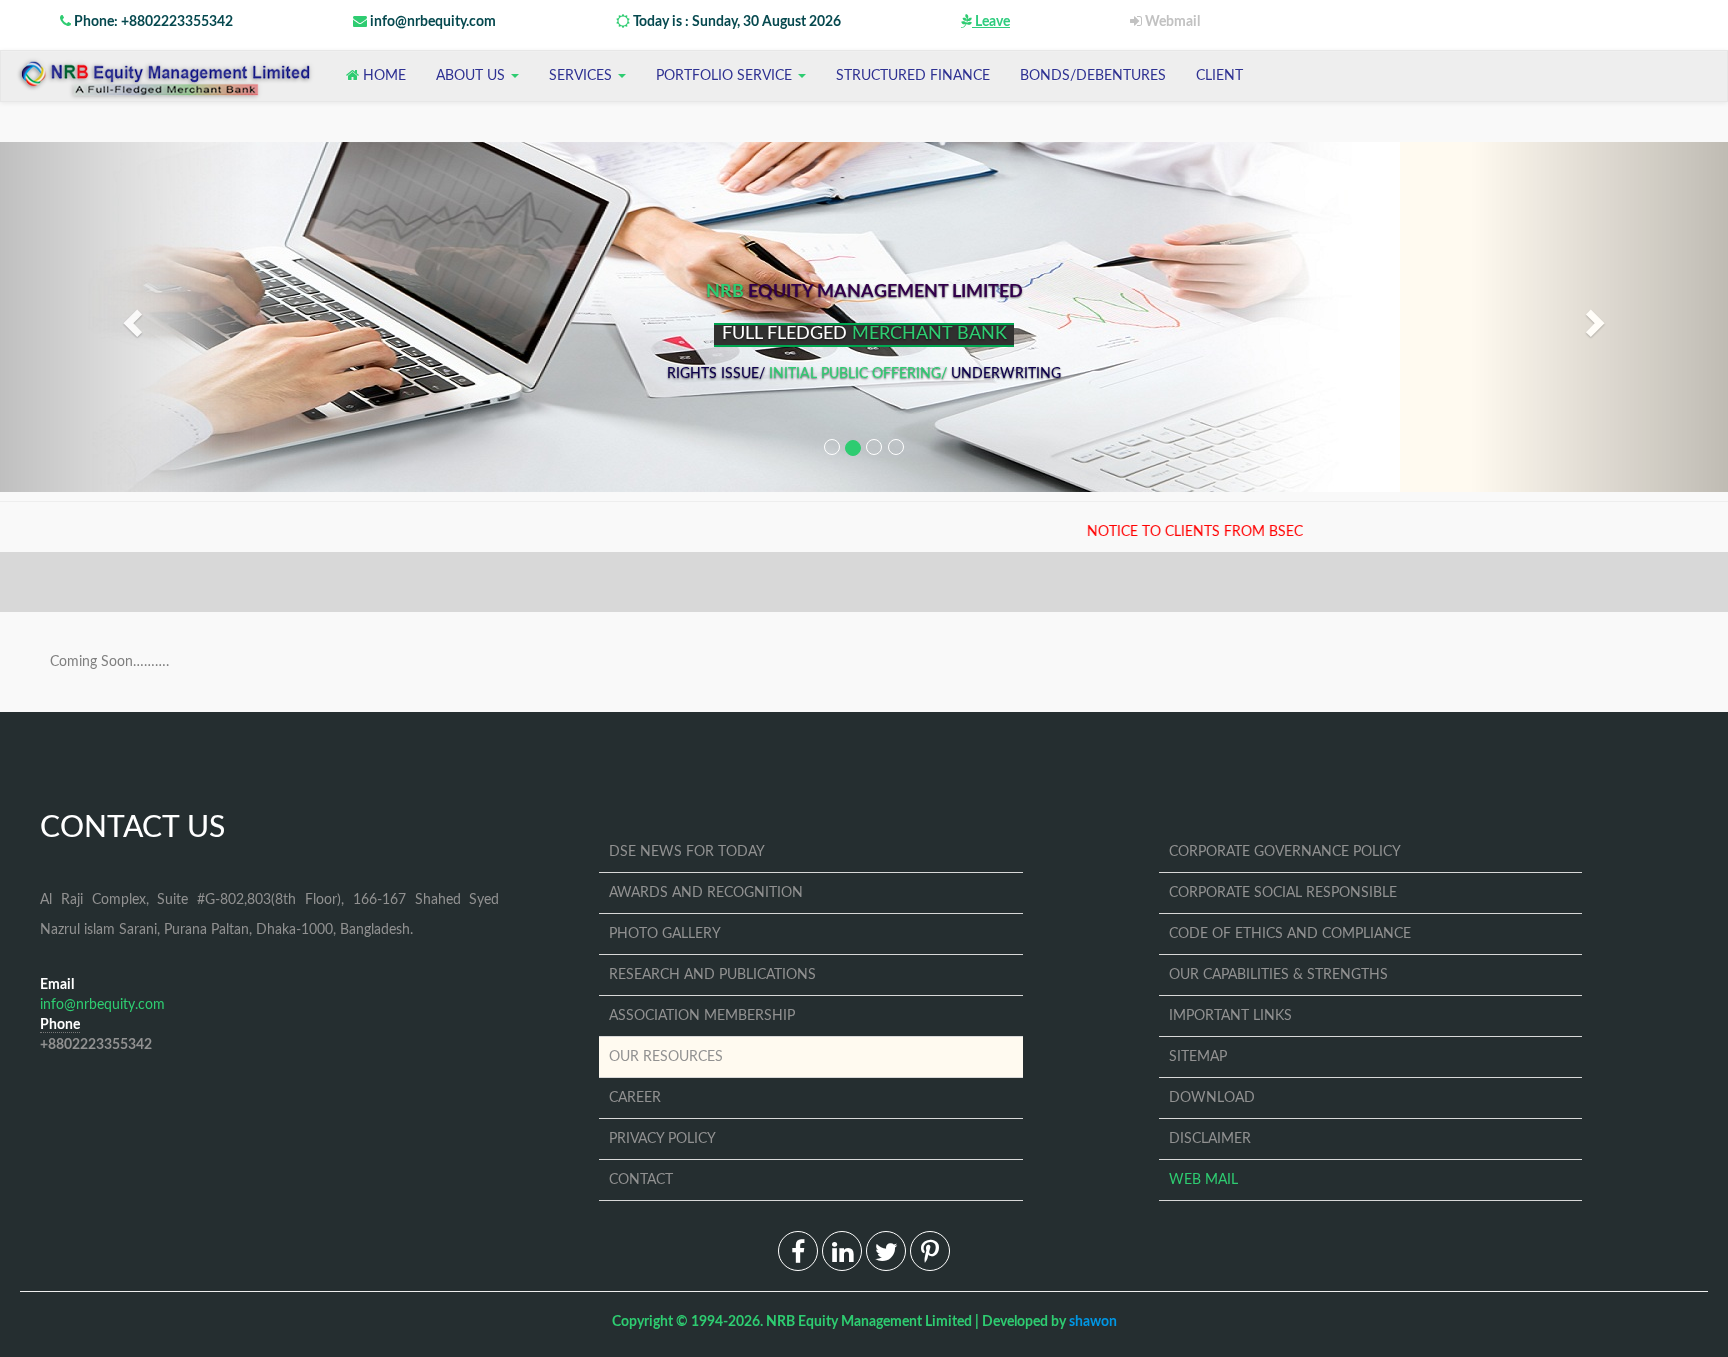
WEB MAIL (1203, 1180)
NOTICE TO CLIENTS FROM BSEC (1138, 532)
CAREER (635, 1098)
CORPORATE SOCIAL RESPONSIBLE (1283, 893)
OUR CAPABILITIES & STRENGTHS (1278, 975)
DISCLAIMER (1210, 1139)
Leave (991, 22)
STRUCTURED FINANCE (913, 76)
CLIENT (1219, 76)
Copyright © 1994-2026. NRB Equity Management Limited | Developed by (864, 1322)
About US (472, 76)
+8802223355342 (96, 1045)
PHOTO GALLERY (665, 934)
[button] (129, 317)
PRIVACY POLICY (662, 1139)
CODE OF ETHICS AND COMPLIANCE (1290, 934)
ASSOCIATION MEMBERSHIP (702, 1016)
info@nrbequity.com (431, 22)
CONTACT (641, 1180)
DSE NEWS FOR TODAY (687, 852)
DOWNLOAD (1212, 1098)
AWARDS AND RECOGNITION (706, 893)
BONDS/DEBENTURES (1093, 76)
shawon (1093, 1322)
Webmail (1171, 22)
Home (382, 76)
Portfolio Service (726, 76)
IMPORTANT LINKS (1230, 1016)
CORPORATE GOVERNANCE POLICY (1285, 852)
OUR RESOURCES (666, 1057)
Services (582, 76)
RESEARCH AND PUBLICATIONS (712, 975)
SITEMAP (1198, 1057)
